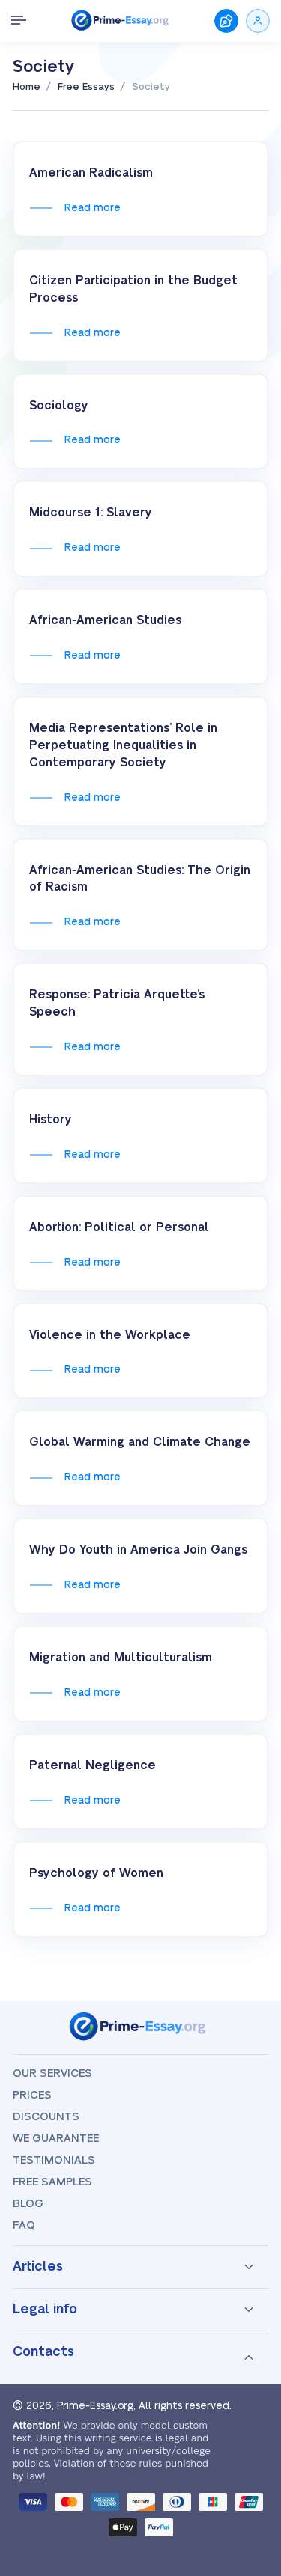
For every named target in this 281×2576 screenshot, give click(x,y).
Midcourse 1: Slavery (91, 513)
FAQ (24, 2225)
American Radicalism (91, 173)
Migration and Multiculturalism (121, 1658)
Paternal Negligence (93, 1765)
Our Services (52, 2073)
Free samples (52, 2182)
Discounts (46, 2117)
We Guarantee (56, 2139)
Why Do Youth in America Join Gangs (138, 1550)
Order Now (226, 21)
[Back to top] (250, 2396)
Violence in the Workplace (110, 1335)
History (51, 1120)
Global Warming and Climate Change (140, 1442)
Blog (28, 2204)
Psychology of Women (96, 1873)
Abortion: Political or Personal (119, 1227)
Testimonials (54, 2160)
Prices (32, 2095)
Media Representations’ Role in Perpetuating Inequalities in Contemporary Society (123, 745)
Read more (92, 208)
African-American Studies (105, 620)
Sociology (59, 406)
